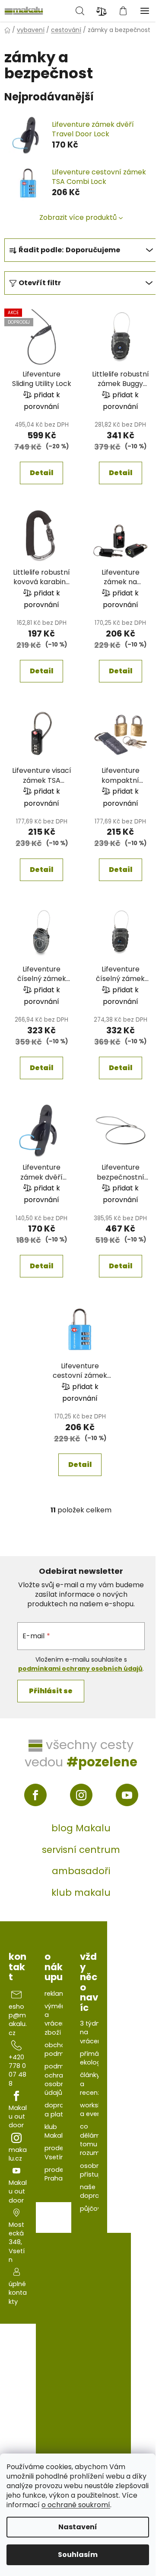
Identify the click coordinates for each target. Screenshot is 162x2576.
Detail (41, 473)
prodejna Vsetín (59, 2152)
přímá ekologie (93, 2058)
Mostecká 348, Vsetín (17, 2242)
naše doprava (94, 2191)
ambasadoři (81, 1871)
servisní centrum (81, 1850)
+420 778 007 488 (17, 2070)
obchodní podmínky (60, 2049)
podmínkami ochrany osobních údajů (80, 1669)
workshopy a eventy (97, 2110)
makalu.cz (18, 2154)
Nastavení (78, 2527)
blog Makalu (81, 1828)
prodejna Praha (59, 2174)
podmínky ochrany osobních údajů (60, 2079)
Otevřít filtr (40, 283)
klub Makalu (56, 2131)
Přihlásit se (51, 1691)
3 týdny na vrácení (92, 2032)
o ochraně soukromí (76, 2505)
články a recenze (92, 2084)
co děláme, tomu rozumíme (96, 2140)
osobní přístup (91, 2170)
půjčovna (95, 2209)
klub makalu (81, 1893)
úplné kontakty (18, 2293)
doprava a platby (58, 2110)
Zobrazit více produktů (78, 217)
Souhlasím (78, 2555)
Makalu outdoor (18, 2117)
